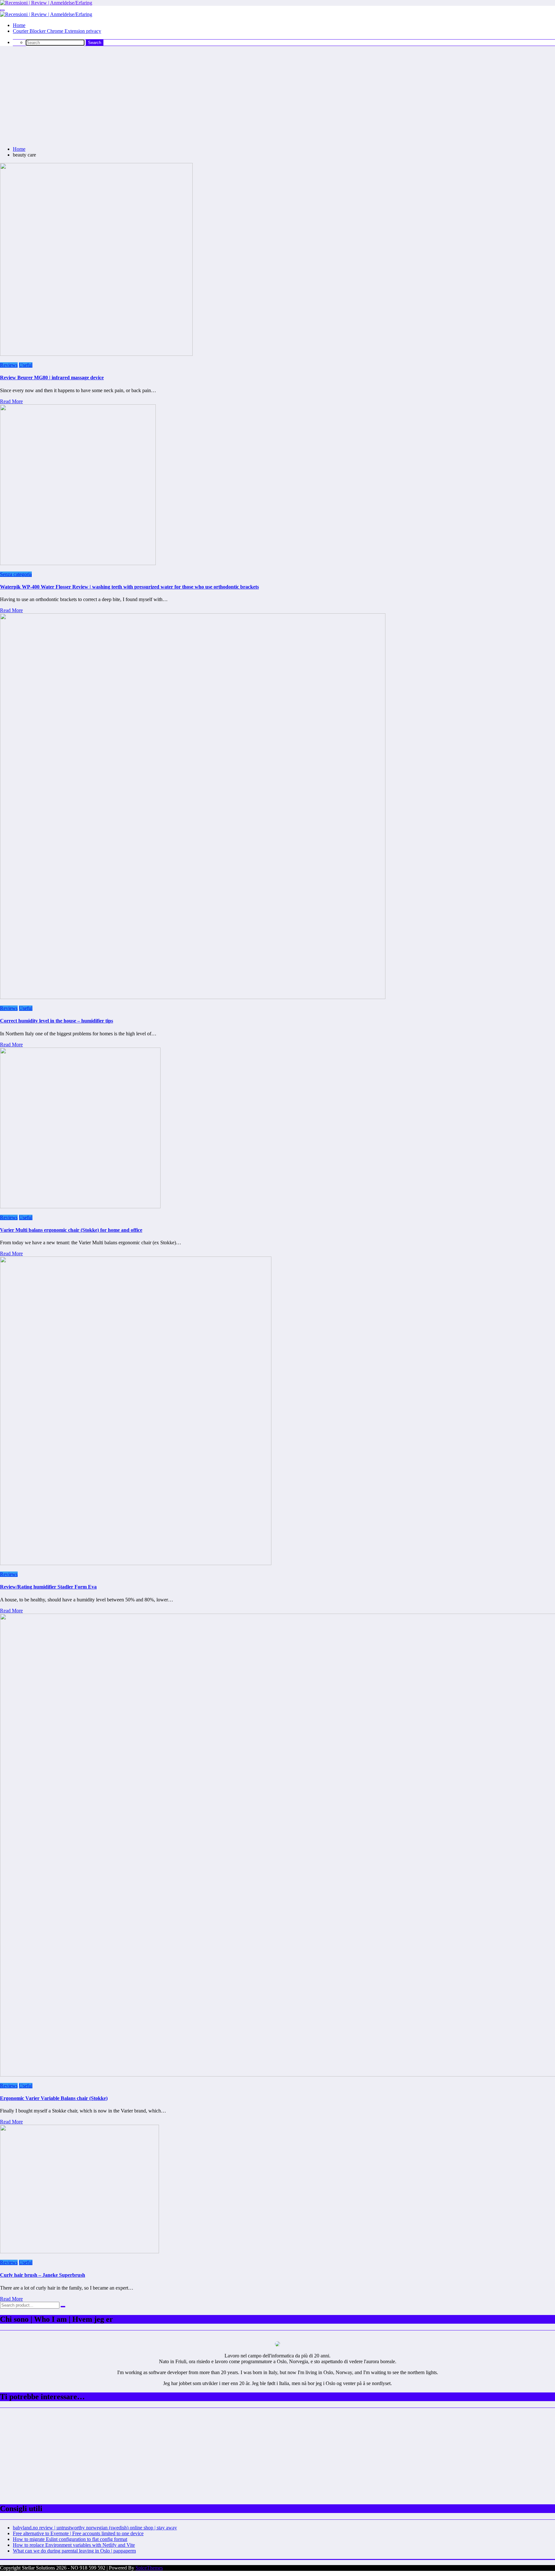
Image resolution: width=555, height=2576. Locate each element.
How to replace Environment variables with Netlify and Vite (74, 2545)
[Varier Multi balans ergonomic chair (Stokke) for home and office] (80, 1207)
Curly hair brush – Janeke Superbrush (43, 2275)
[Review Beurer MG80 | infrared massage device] (96, 354)
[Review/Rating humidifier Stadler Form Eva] (136, 1563)
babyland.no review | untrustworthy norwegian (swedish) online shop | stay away (95, 2528)
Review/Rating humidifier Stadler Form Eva (48, 1587)
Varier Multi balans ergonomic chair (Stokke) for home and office (71, 1230)
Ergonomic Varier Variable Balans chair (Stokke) (54, 2098)
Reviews (9, 365)
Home (19, 25)
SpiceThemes (149, 2568)
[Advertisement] (277, 96)
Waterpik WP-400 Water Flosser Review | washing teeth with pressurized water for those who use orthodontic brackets (129, 587)
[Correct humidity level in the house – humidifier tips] (193, 997)
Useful (26, 365)
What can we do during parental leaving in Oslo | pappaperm (74, 2551)
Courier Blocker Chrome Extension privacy (57, 31)
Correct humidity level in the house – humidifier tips (57, 1021)
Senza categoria (16, 574)
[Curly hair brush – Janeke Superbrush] (79, 2252)
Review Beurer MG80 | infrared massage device (52, 378)
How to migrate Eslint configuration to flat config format (70, 2539)
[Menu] (2, 10)
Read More (11, 401)
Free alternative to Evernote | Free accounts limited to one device (78, 2533)
